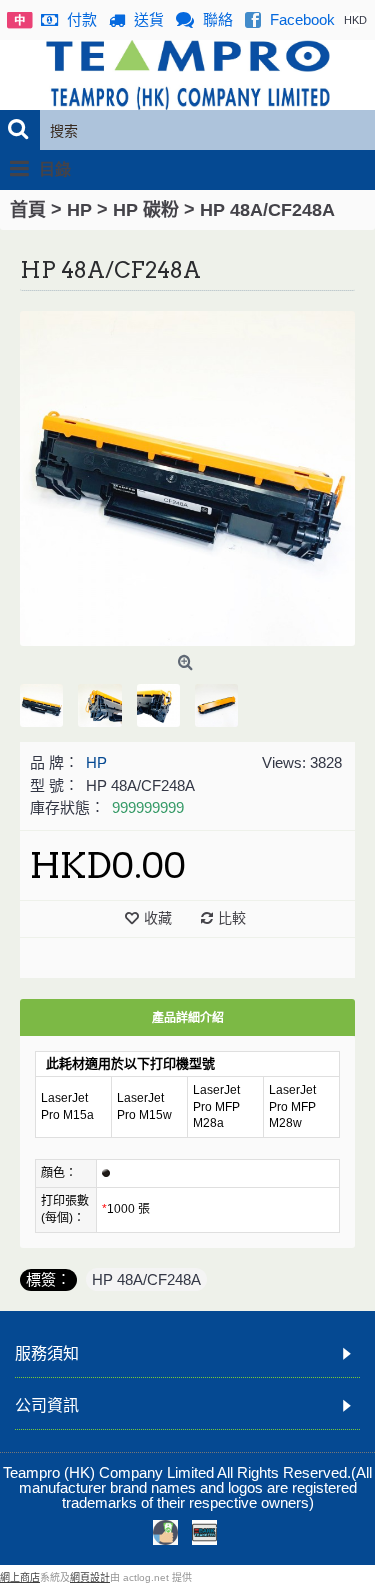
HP (96, 762)
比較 (232, 918)
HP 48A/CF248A (146, 1279)
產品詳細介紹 (188, 1017)
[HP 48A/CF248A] (187, 478)
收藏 (158, 918)
